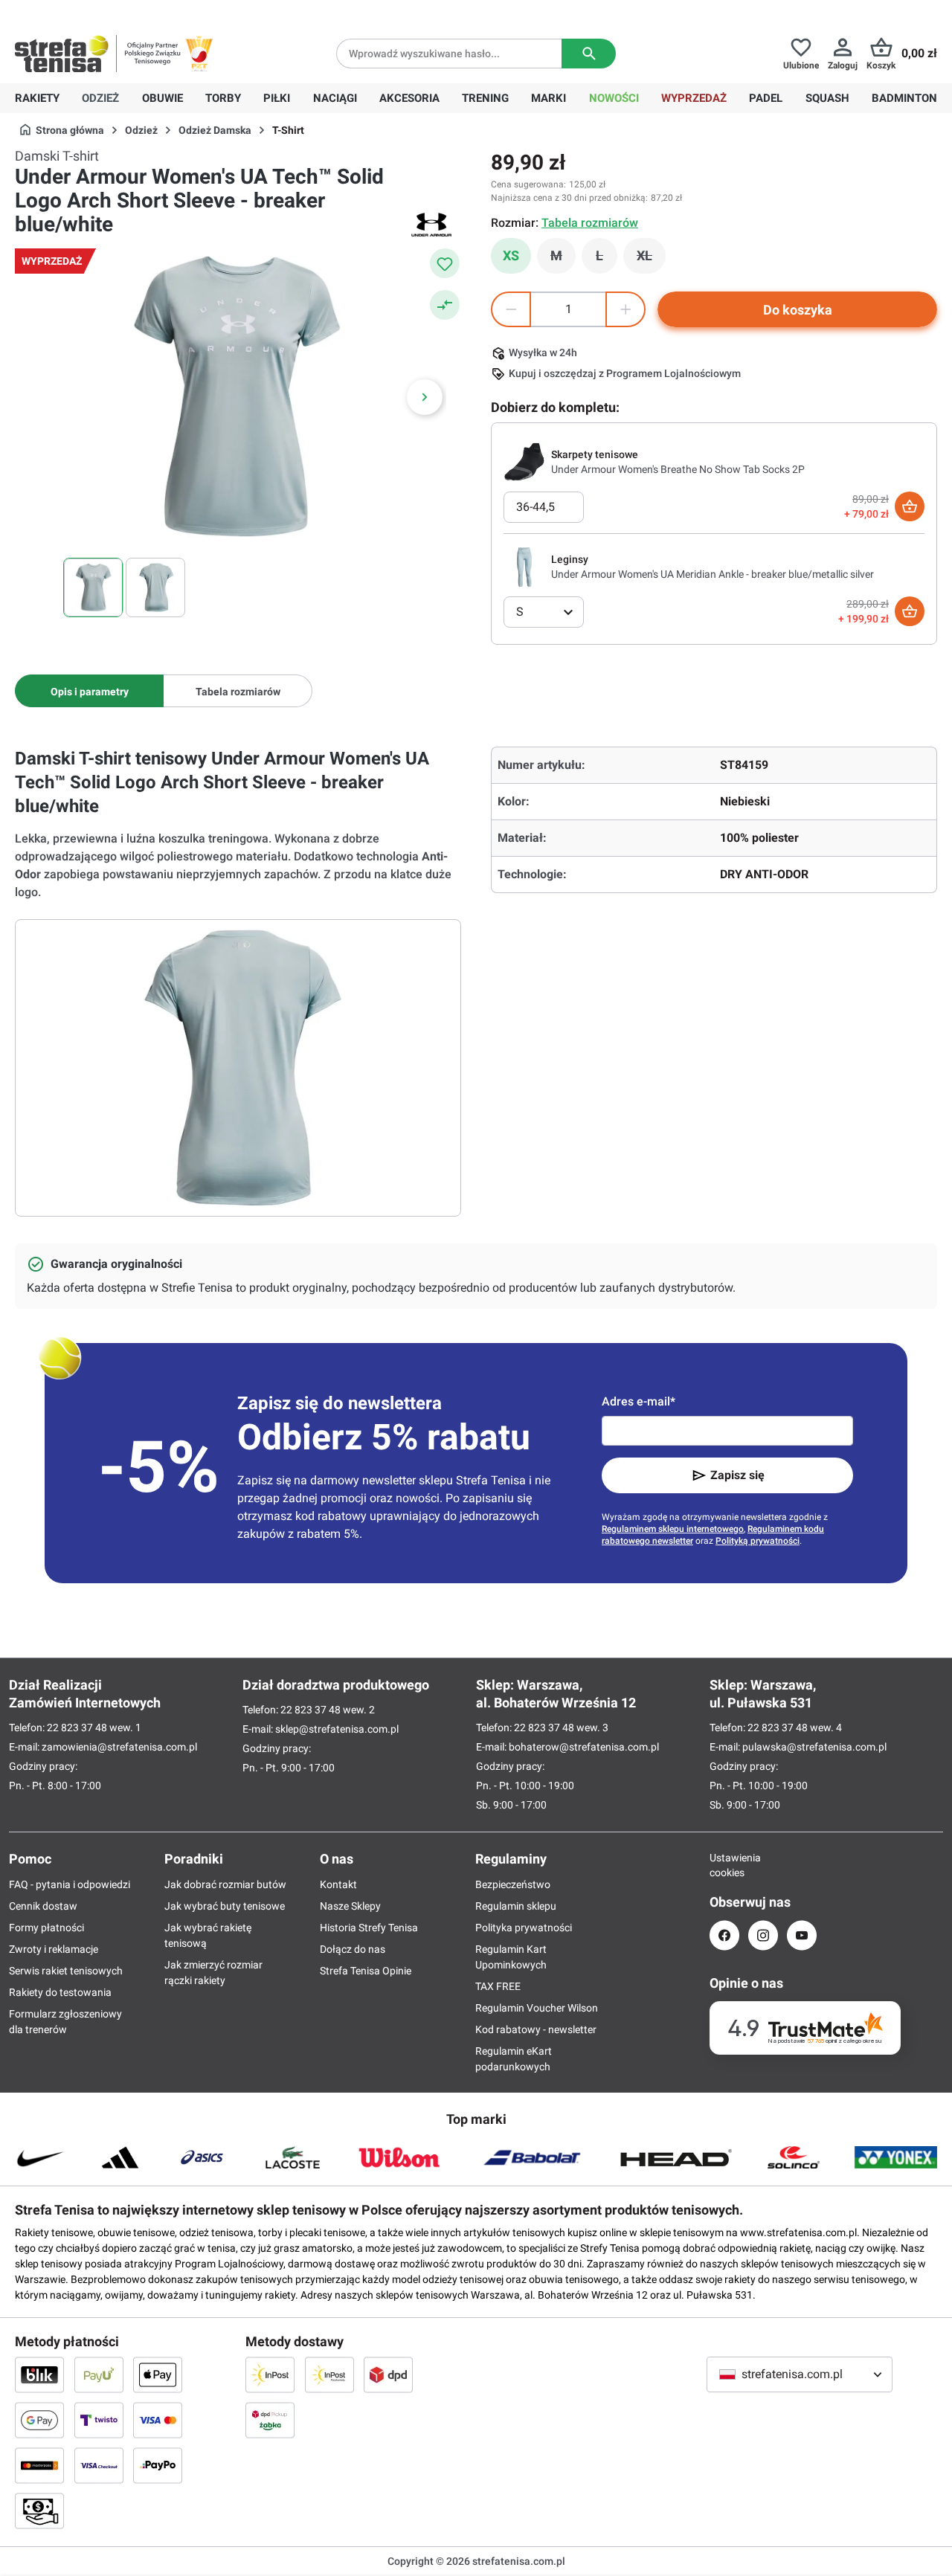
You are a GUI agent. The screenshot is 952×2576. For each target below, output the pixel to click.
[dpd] (388, 2374)
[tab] (89, 691)
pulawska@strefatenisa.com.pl (814, 1747)
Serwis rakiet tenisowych (66, 1971)
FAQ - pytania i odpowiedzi (70, 1884)
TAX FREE (498, 1986)
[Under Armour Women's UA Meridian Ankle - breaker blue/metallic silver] (524, 566)
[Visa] (158, 2420)
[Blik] (39, 2374)
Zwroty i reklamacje (54, 1949)
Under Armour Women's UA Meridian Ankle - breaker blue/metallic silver (713, 574)
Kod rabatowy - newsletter (536, 2029)
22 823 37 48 (77, 1727)
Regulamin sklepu (516, 1906)
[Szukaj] (589, 54)
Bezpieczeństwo (513, 1884)
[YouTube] (802, 1935)
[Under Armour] (431, 225)
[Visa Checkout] (99, 2465)
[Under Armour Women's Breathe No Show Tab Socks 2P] (524, 461)
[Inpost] (270, 2374)
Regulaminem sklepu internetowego (673, 1529)
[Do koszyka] (910, 506)
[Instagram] (763, 1935)
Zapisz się (737, 1475)
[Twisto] (99, 2420)
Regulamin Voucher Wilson (537, 2008)
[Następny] (425, 397)
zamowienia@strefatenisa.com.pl (119, 1747)
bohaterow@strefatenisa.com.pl (584, 1747)
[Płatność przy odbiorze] (39, 2511)
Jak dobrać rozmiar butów (225, 1884)
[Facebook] (724, 1935)
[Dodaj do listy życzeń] (445, 263)
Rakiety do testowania (60, 1992)
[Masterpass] (39, 2465)
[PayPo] (158, 2465)
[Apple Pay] (158, 2374)
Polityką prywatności (758, 1541)
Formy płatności (46, 1928)
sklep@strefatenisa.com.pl (337, 1729)
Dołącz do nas (353, 1949)
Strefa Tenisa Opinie (366, 1971)
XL (651, 260)
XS (511, 255)
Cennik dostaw (43, 1906)
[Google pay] (39, 2420)
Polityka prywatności (524, 1928)
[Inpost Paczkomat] (329, 2374)
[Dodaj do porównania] (445, 305)
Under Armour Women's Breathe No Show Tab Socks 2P (678, 469)
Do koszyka (798, 310)
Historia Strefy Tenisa (369, 1928)
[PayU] (99, 2374)
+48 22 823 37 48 (123, 12)
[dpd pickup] (270, 2420)
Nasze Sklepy (350, 1906)
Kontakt (338, 1884)
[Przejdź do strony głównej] (62, 54)
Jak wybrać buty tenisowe (225, 1906)
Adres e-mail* (639, 1401)
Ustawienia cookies (724, 1865)
